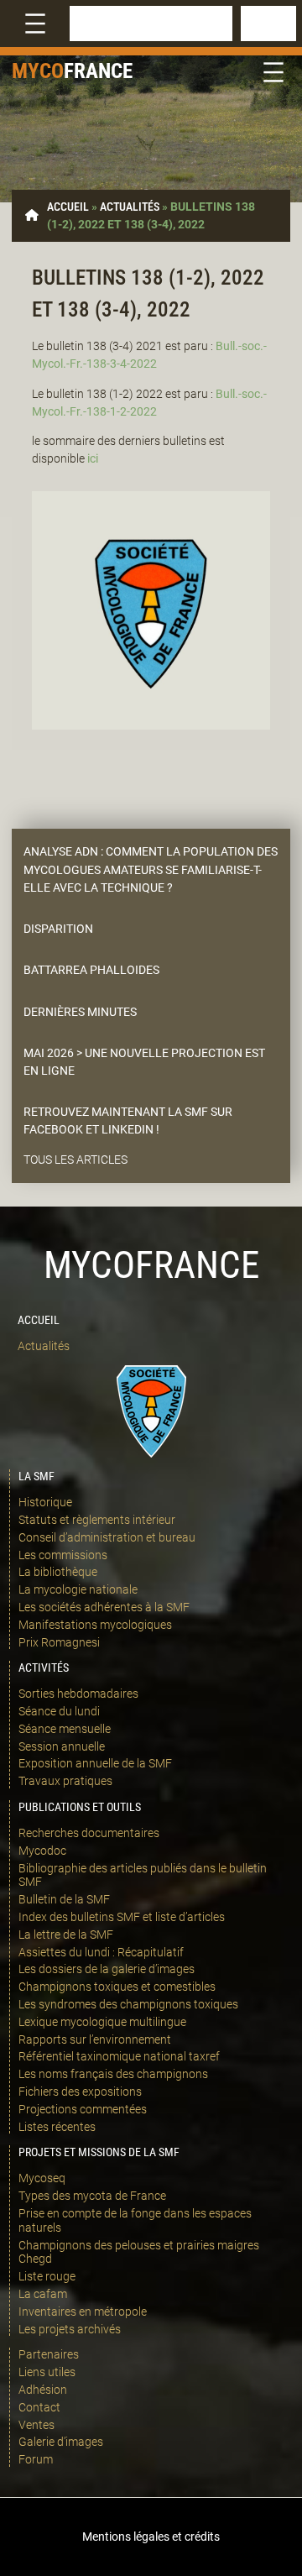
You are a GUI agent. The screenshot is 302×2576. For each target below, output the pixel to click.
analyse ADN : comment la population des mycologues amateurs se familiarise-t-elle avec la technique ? (151, 869)
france (98, 71)
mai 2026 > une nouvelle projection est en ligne (144, 1062)
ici (93, 458)
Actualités (130, 207)
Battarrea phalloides (91, 970)
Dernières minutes (80, 1012)
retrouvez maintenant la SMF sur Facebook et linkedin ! (128, 1120)
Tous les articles (75, 1160)
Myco (38, 71)
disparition (58, 929)
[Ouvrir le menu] (35, 24)
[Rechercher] (268, 24)
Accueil (68, 207)
